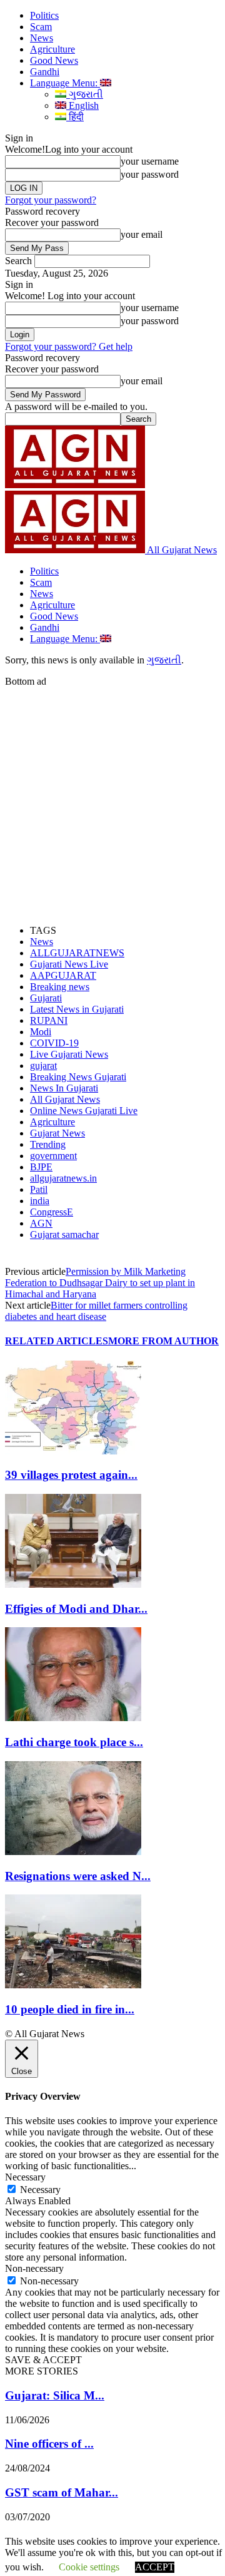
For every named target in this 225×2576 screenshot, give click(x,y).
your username (150, 161)
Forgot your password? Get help (69, 346)
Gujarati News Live (69, 964)
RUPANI (49, 1020)
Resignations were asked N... (78, 1876)
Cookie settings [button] (89, 2567)
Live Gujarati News (69, 1054)
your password (150, 174)
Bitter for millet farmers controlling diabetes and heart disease (96, 1311)
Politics (44, 15)
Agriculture (52, 49)
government (53, 1156)
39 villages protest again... (71, 1475)
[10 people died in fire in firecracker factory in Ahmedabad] (73, 1985)
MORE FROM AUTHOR (163, 1341)
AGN (41, 1223)
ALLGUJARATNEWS (77, 953)
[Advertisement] (112, 800)
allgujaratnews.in (63, 1178)
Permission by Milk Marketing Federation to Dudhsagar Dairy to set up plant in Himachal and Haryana (100, 1283)
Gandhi (45, 72)
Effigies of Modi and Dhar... (76, 1609)
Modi (41, 1032)
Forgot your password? (51, 200)
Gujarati (46, 998)
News (42, 38)
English (82, 105)
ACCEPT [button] (155, 2567)
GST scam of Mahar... (62, 2492)
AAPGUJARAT (63, 975)
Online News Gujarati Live (84, 1111)
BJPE (41, 1167)
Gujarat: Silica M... (55, 2395)
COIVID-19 (54, 1043)
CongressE (52, 1212)
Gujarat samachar (64, 1234)
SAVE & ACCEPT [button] (43, 2360)
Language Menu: (65, 83)
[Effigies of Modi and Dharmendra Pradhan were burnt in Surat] (73, 1584)
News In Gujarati (64, 1088)
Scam (41, 27)
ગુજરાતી (85, 94)
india (40, 1201)
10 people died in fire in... (70, 2009)
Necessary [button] (25, 2177)
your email (142, 234)
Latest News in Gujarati (77, 1009)
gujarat (43, 1066)
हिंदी (75, 117)
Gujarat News (57, 1133)
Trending (48, 1144)
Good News (54, 60)
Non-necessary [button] (34, 2268)
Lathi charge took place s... (74, 1742)
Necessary (40, 2190)
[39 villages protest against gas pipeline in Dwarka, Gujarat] (73, 1451)
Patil (39, 1189)
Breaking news (60, 987)
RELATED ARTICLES (57, 1341)
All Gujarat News (65, 1099)
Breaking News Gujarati (78, 1077)
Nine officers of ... (49, 2444)
